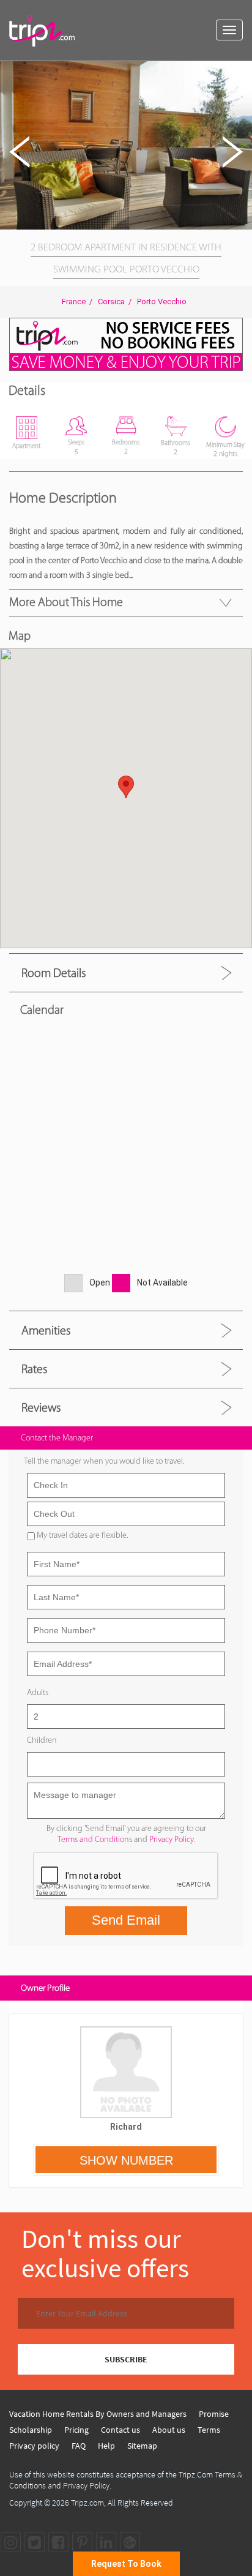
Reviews (41, 1407)
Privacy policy (34, 2446)
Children (42, 1740)
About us (169, 2430)
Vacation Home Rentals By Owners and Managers (98, 2414)
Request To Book (126, 2564)
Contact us (120, 2430)
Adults (38, 1692)
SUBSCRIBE (126, 2359)
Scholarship (31, 2430)
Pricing (76, 2430)
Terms (209, 2430)
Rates (34, 1369)
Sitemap (142, 2446)
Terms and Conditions (95, 1839)
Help (106, 2446)
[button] (241, 72)
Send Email (126, 1920)
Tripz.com (87, 2503)
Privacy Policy (172, 1839)
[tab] (126, 972)
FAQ (79, 2446)
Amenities (46, 1330)
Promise (214, 2414)
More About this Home (66, 602)
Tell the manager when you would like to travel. (104, 1461)
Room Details (54, 973)
